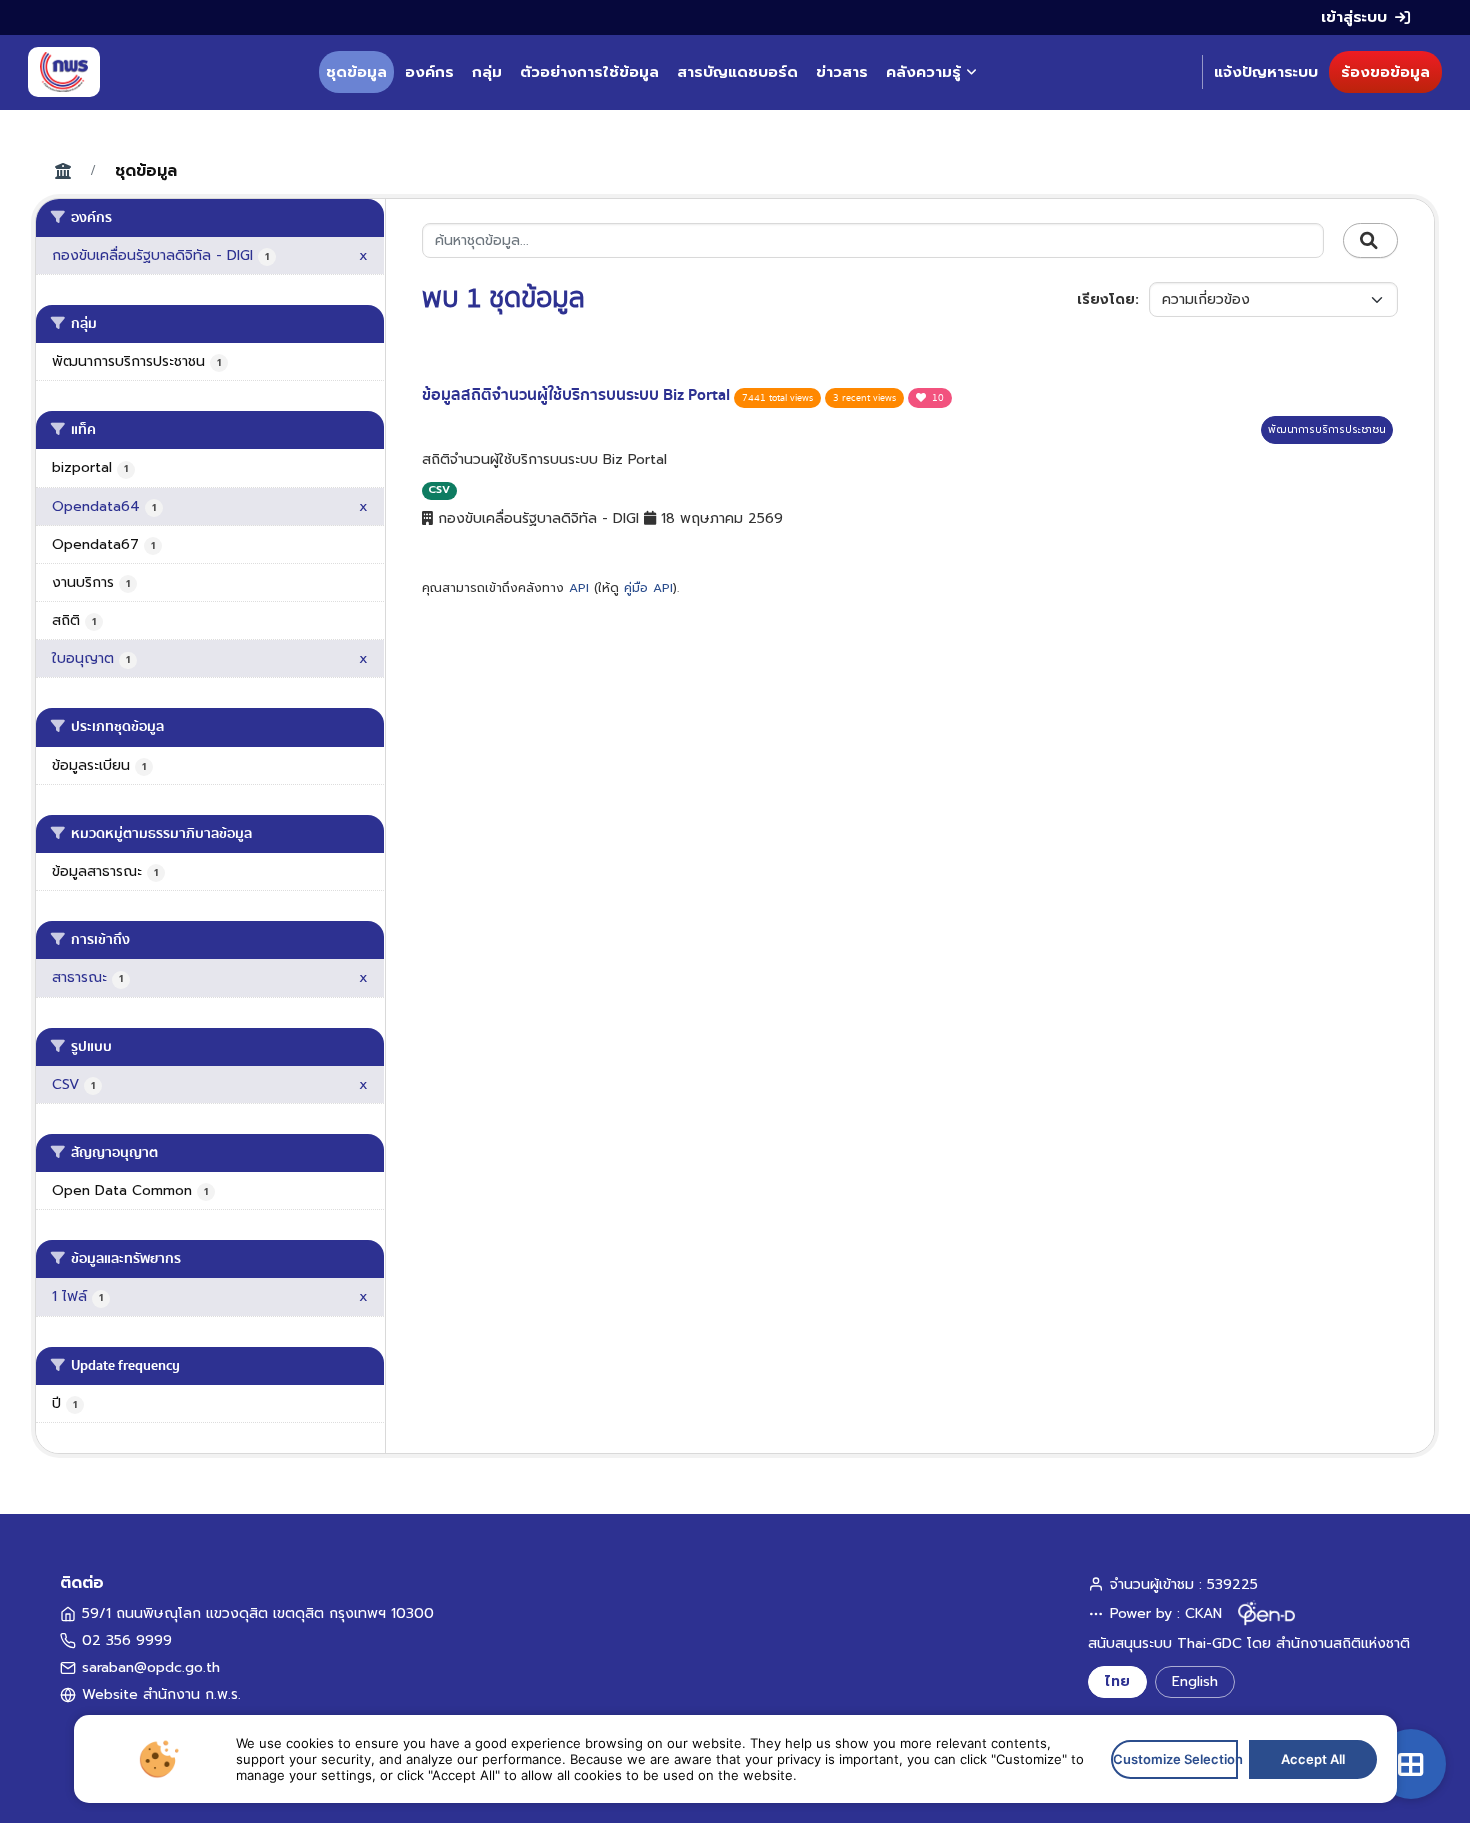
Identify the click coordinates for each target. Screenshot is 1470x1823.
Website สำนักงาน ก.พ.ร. (161, 1694)
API (579, 588)
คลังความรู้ (923, 72)
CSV (439, 489)
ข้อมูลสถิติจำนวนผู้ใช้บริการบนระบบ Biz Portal (578, 395)
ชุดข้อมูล (356, 72)
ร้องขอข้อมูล (1385, 72)
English (1195, 1681)
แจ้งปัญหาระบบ (1266, 72)
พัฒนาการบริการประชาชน (1327, 429)
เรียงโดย (1106, 299)
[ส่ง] (1370, 241)
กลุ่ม (487, 72)
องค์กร (429, 72)
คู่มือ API (648, 588)
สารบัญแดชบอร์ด (737, 72)
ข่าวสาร (842, 72)
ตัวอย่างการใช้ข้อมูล (589, 72)
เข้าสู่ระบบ (1354, 17)
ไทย (1117, 1681)
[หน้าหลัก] (64, 72)
